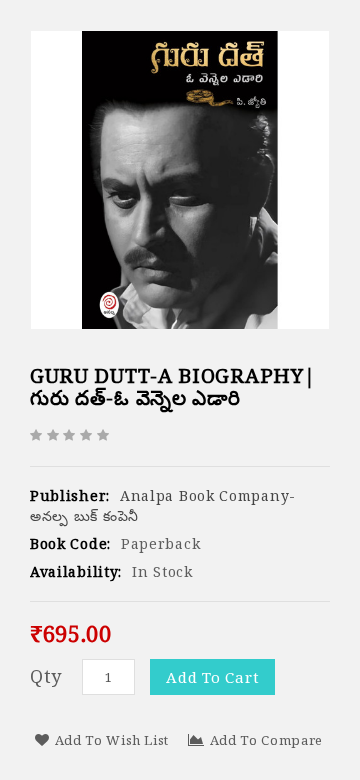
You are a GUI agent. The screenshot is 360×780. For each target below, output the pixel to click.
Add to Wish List (112, 740)
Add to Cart (212, 677)
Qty (46, 676)
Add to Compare (266, 740)
